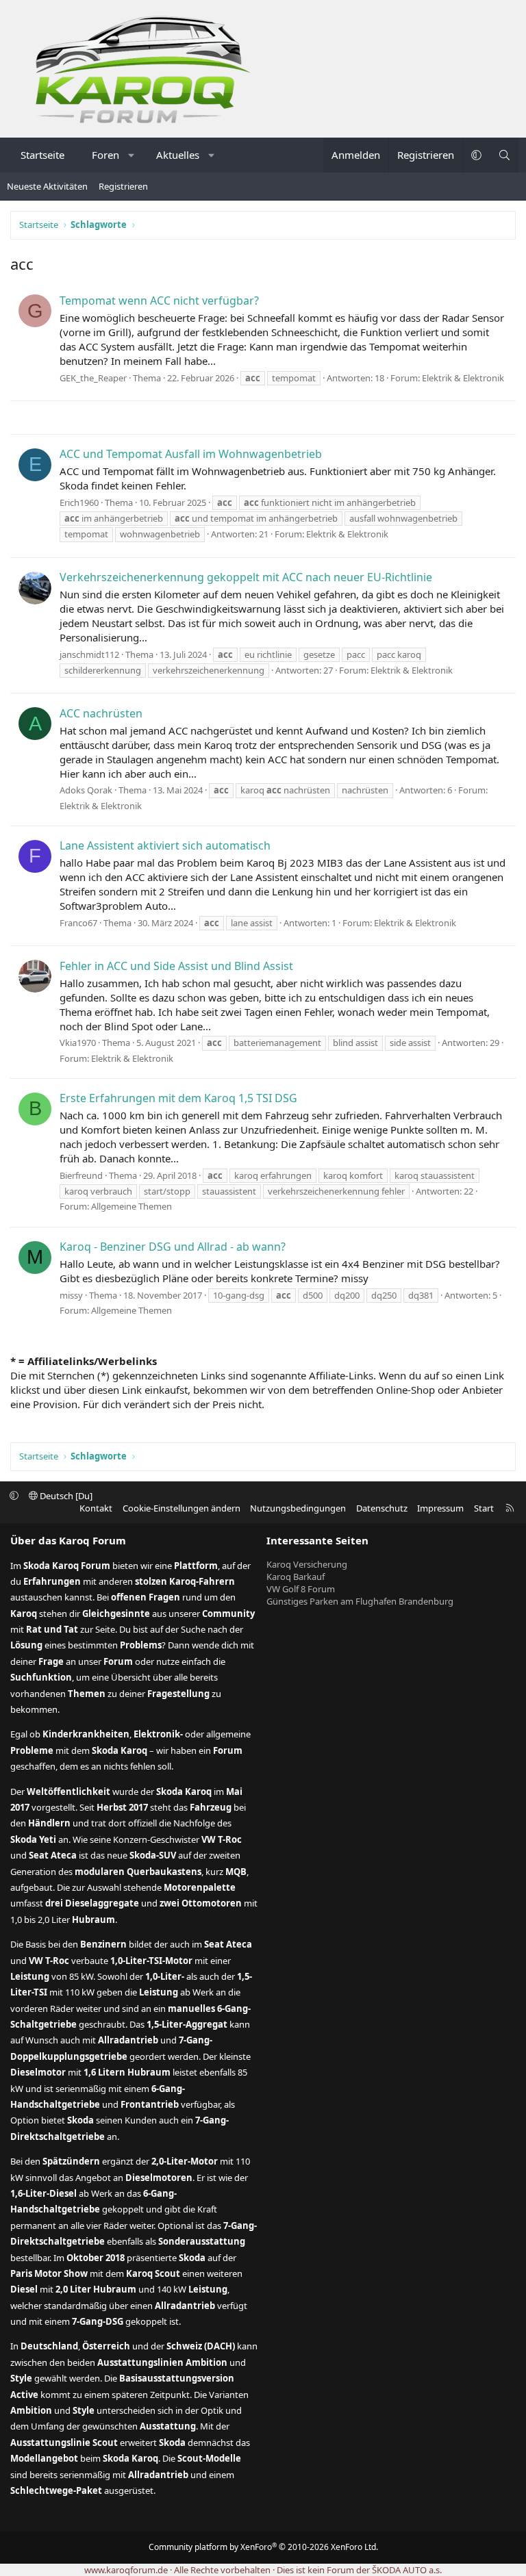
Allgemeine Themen (131, 1206)
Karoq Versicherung (307, 1564)
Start (484, 1508)
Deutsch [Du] (65, 1496)
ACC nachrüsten (101, 713)
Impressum (440, 1508)
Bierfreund (81, 1175)
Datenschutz (382, 1508)
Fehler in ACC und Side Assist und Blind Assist (176, 966)
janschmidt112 (89, 654)
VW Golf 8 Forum (301, 1589)
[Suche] (504, 155)
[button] (132, 155)
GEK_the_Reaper (93, 378)
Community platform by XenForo (263, 2547)
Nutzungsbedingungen (298, 1508)
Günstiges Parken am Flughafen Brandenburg (360, 1601)
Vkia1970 (78, 1043)
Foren (105, 155)
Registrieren (123, 186)
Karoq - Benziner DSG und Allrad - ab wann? (173, 1247)
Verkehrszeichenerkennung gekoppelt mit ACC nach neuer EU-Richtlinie (246, 577)
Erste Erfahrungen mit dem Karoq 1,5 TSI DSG (178, 1098)
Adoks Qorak (86, 790)
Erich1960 (79, 502)
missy (71, 1295)
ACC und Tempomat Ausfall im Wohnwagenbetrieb (191, 454)
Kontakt (96, 1508)
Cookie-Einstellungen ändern (181, 1508)
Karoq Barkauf (296, 1577)
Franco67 (78, 923)
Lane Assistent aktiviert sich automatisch (165, 845)
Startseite (42, 155)
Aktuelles (178, 155)
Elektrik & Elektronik (463, 378)
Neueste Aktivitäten (47, 186)
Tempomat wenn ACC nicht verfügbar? (159, 301)
